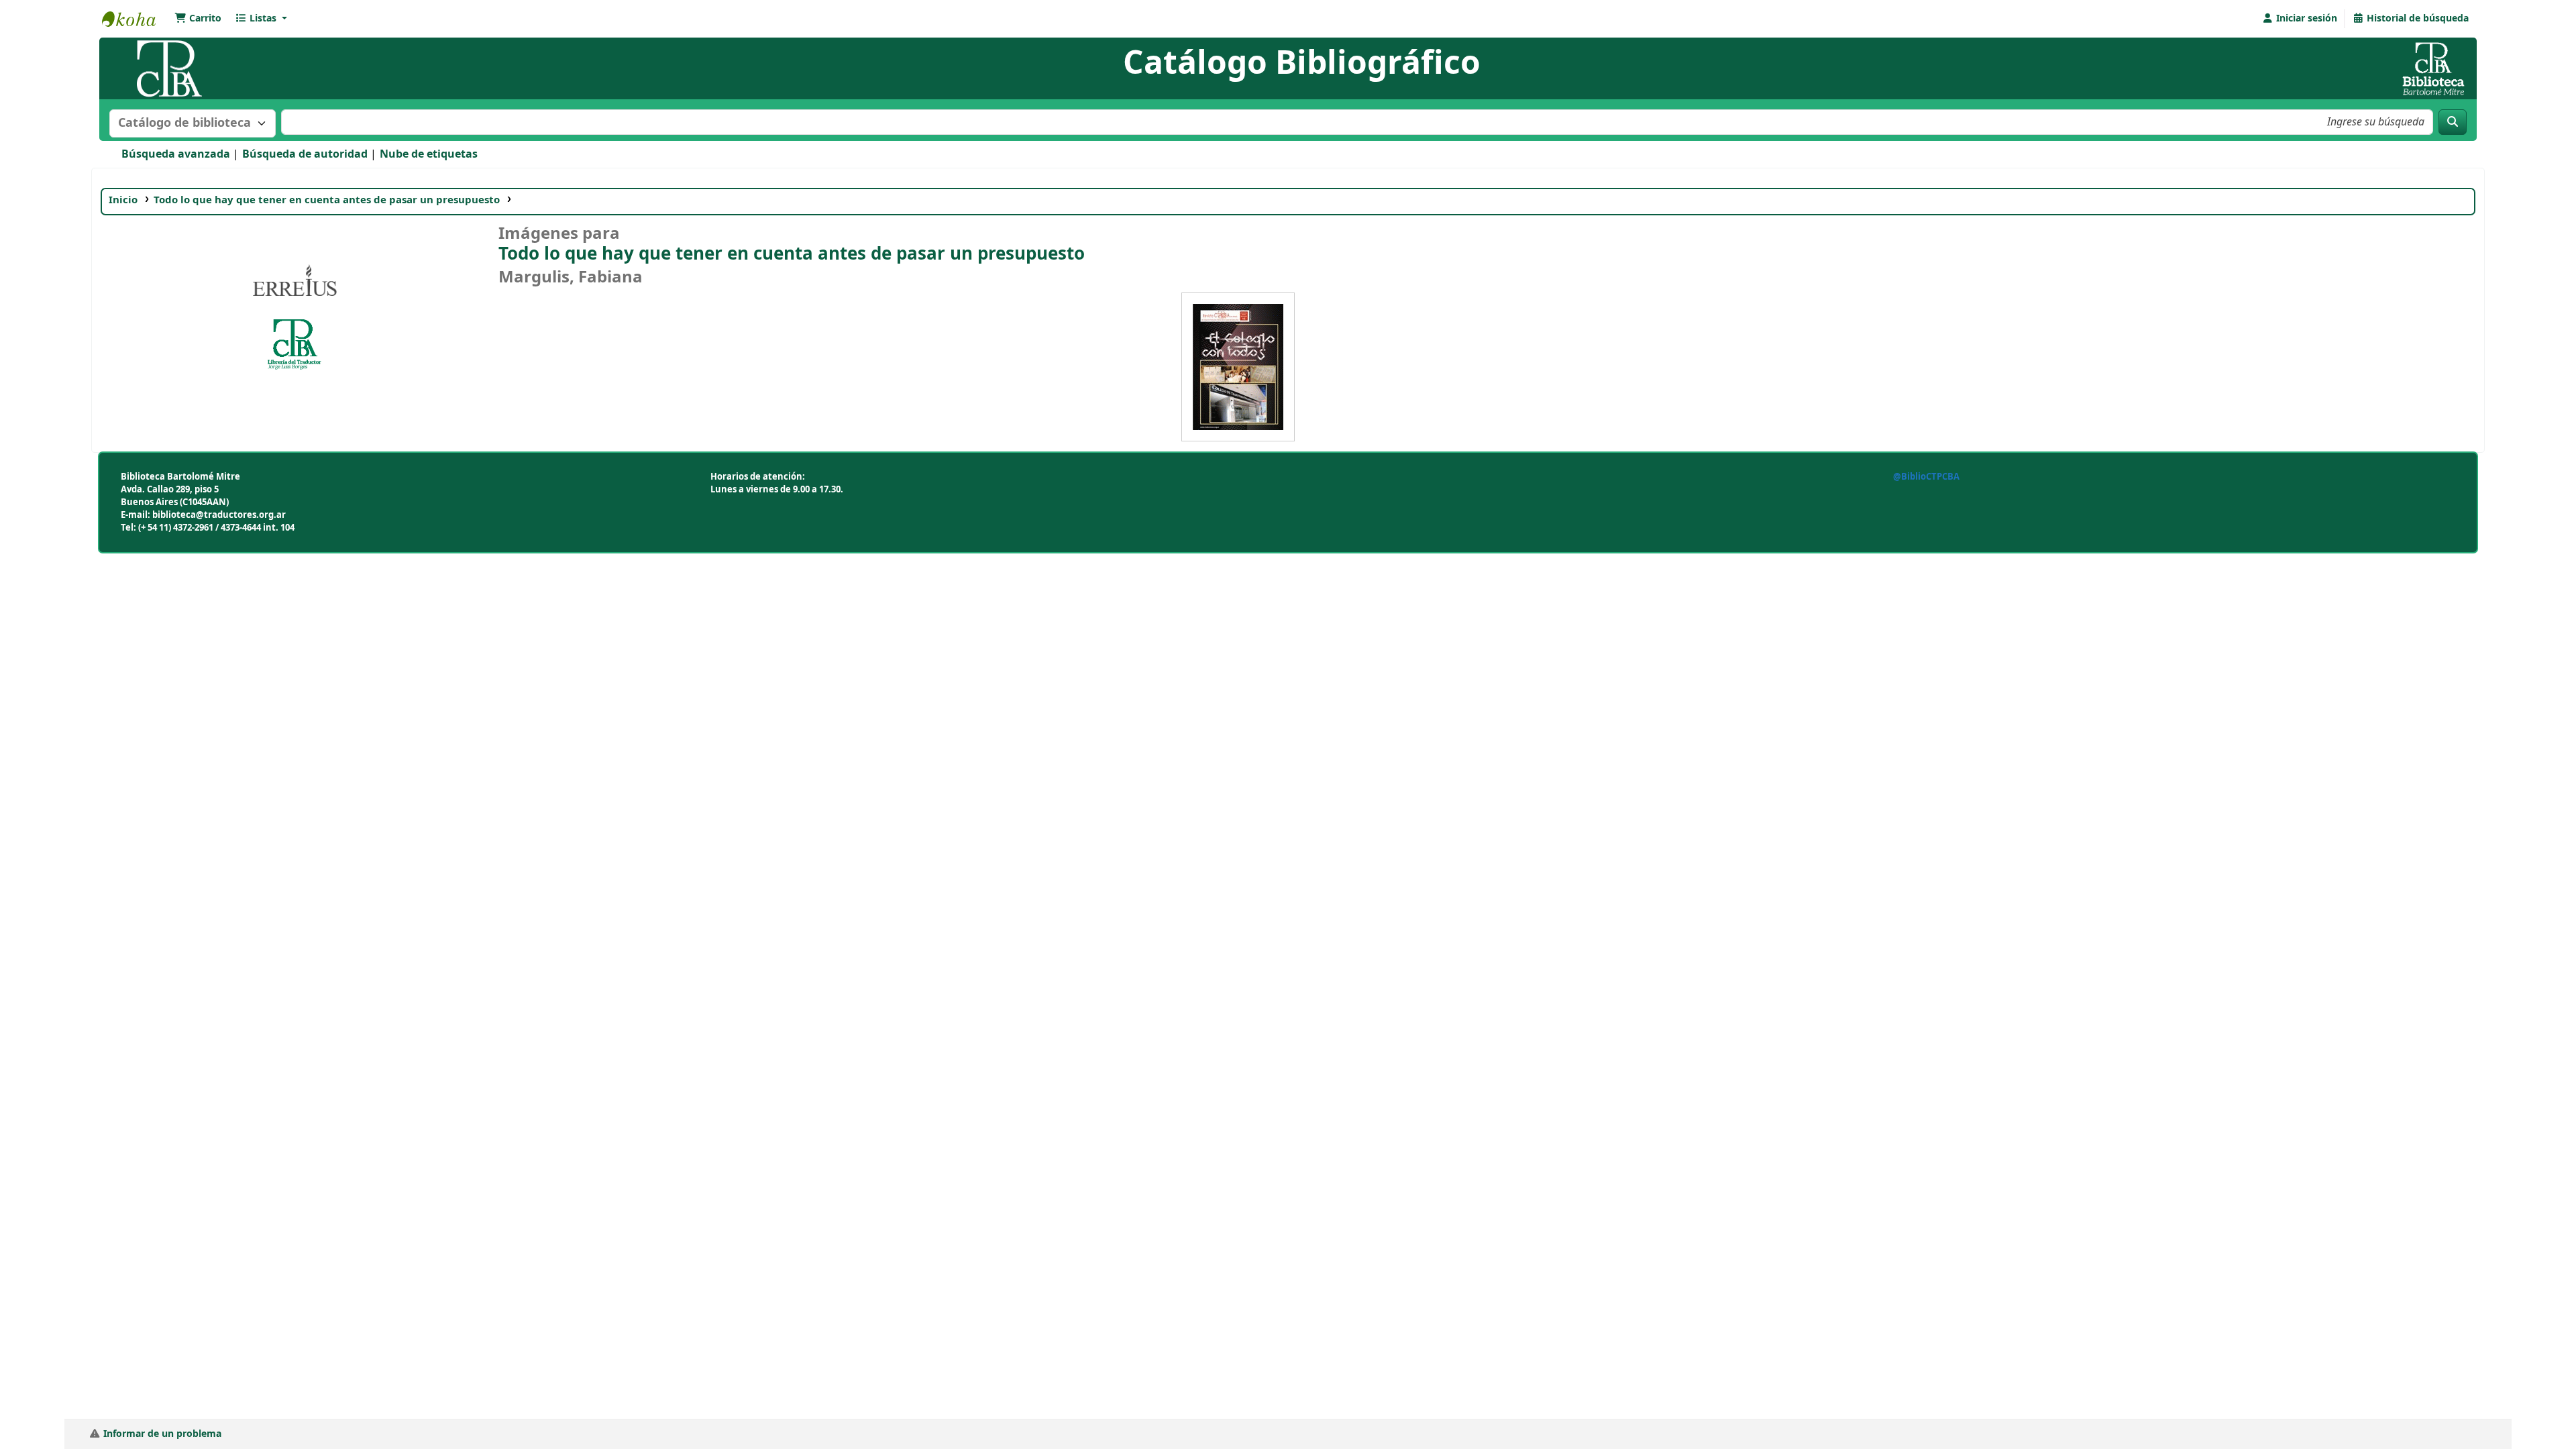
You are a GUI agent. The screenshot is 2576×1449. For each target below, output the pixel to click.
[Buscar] (2453, 122)
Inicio (123, 200)
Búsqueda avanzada (176, 154)
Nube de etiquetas (429, 154)
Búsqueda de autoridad (305, 154)
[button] (198, 19)
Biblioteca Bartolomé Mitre (136, 19)
